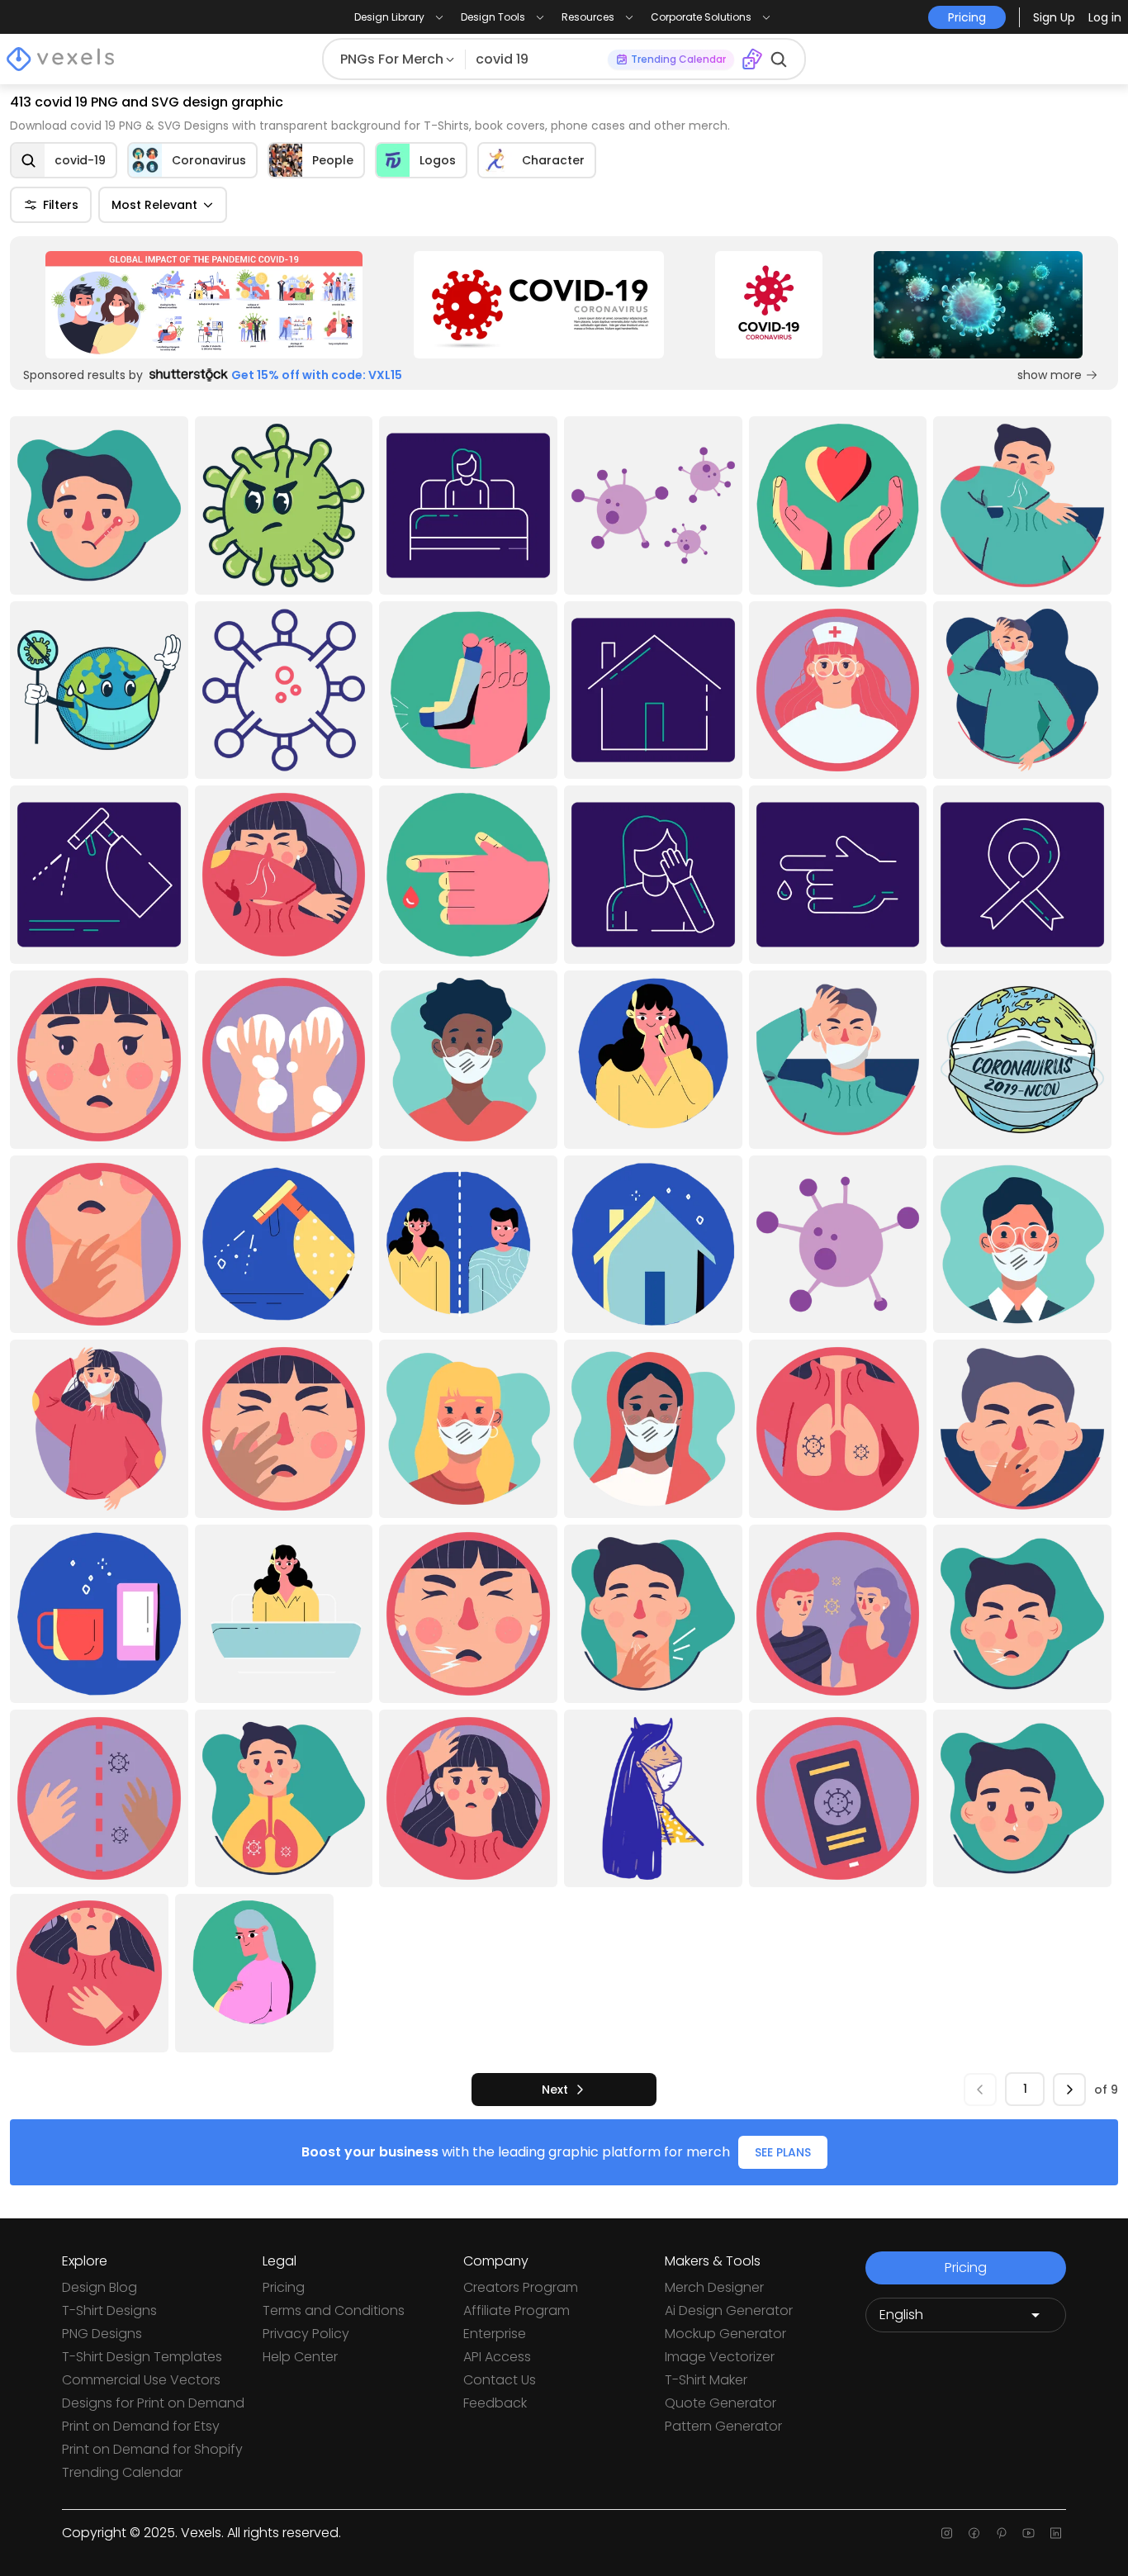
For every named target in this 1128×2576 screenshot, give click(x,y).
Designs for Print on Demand (153, 2403)
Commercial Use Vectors (141, 2380)
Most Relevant (154, 205)
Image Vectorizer (720, 2357)
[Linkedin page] (1056, 2533)
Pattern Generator (723, 2426)
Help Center (300, 2357)
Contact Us (500, 2380)
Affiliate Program (517, 2310)
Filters (61, 205)
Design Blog (100, 2287)
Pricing (284, 2287)
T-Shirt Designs (109, 2310)
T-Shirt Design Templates (142, 2357)
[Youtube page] (1028, 2533)
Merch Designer (714, 2287)
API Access (497, 2357)
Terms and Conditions (334, 2310)
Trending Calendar (122, 2472)
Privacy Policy (306, 2334)
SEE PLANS (783, 2152)
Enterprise (495, 2334)
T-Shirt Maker (706, 2380)
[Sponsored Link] (204, 305)
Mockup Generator (725, 2334)
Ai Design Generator (729, 2310)
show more (1050, 375)
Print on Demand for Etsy (141, 2426)
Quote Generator (720, 2403)
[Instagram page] (947, 2533)
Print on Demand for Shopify (152, 2449)
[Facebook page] (974, 2533)
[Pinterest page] (1001, 2533)
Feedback (495, 2403)
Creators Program (521, 2287)
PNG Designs (102, 2334)
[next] (1069, 2090)
